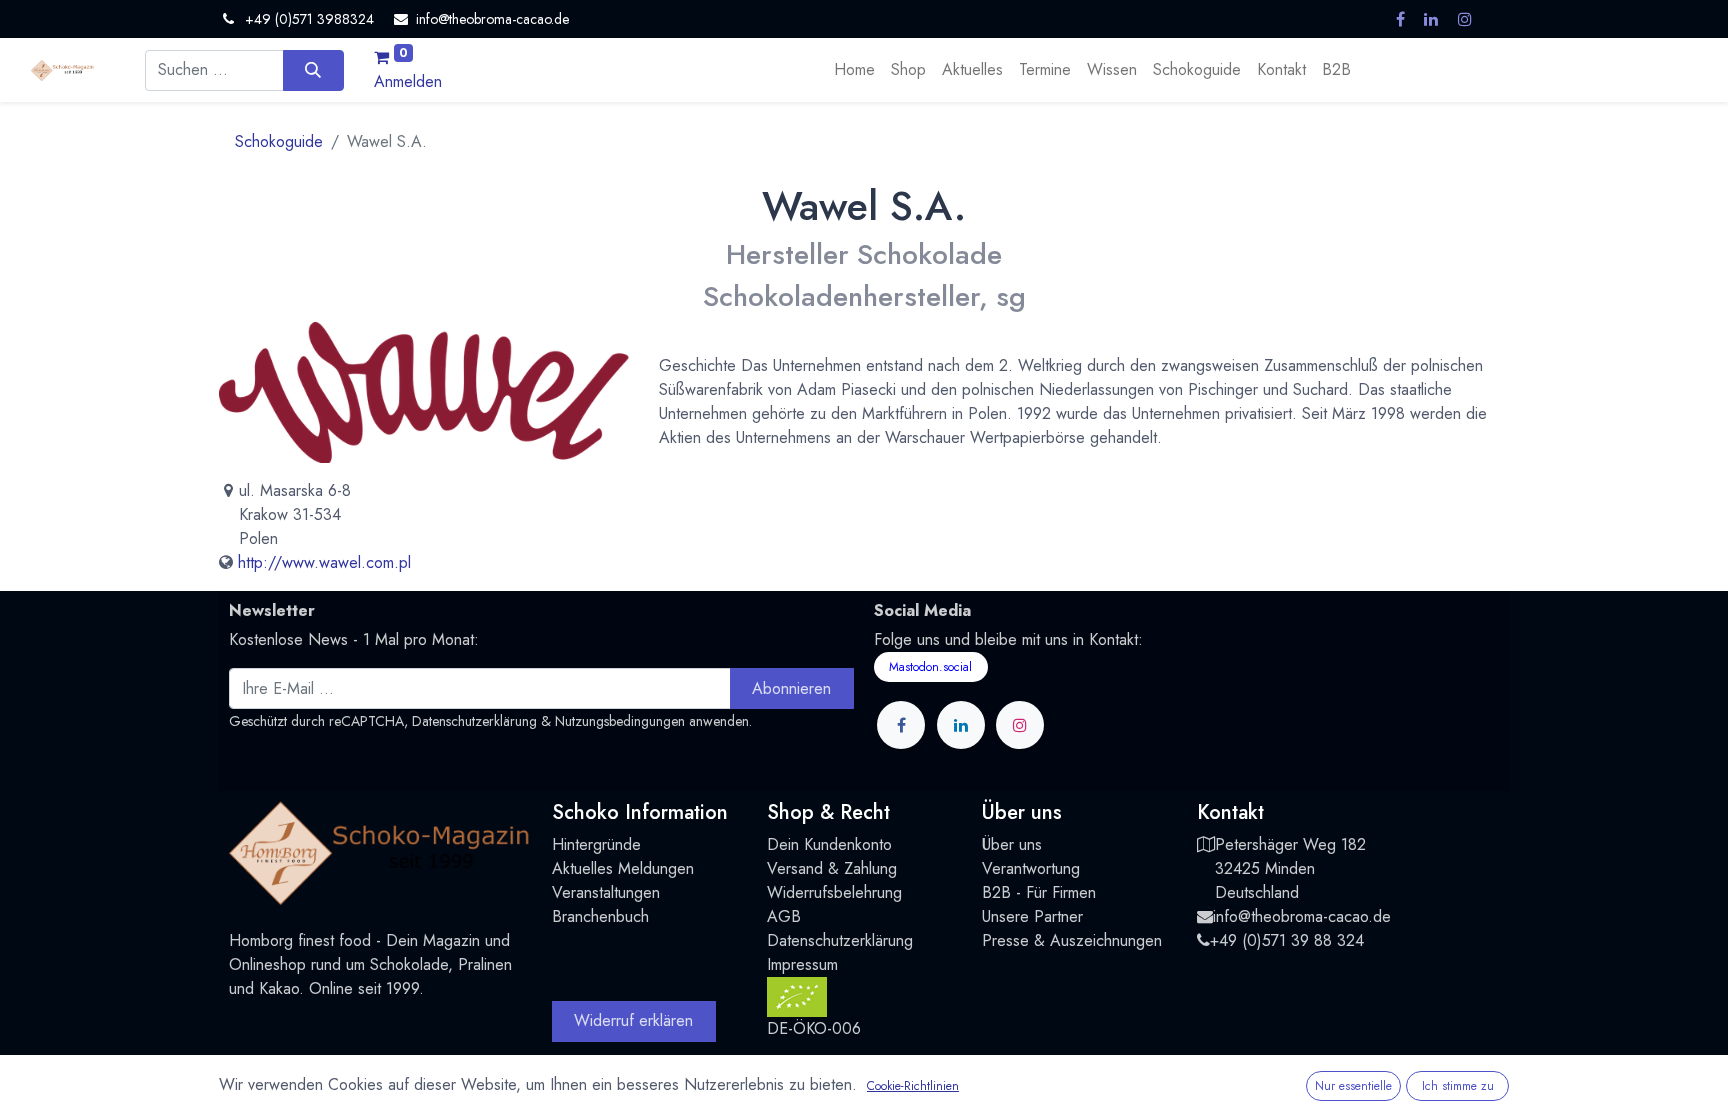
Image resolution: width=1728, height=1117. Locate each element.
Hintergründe (596, 844)
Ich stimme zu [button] (1458, 1086)
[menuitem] (854, 70)
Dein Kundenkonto (829, 844)
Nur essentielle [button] (1353, 1086)
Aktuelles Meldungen (623, 868)
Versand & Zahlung (832, 868)
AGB (784, 916)
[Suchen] (313, 70)
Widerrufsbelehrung (834, 892)
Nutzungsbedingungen (620, 721)
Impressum (802, 964)
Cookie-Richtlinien (913, 1086)
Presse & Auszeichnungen (1072, 940)
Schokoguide (279, 141)
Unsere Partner (1032, 916)
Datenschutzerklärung (474, 721)
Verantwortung (1031, 868)
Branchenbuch (600, 916)
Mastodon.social (930, 667)
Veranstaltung (597, 892)
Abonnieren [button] (791, 688)
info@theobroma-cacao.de (1302, 916)
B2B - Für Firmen (1039, 892)
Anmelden (408, 81)
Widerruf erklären (633, 1020)
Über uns (1012, 844)
